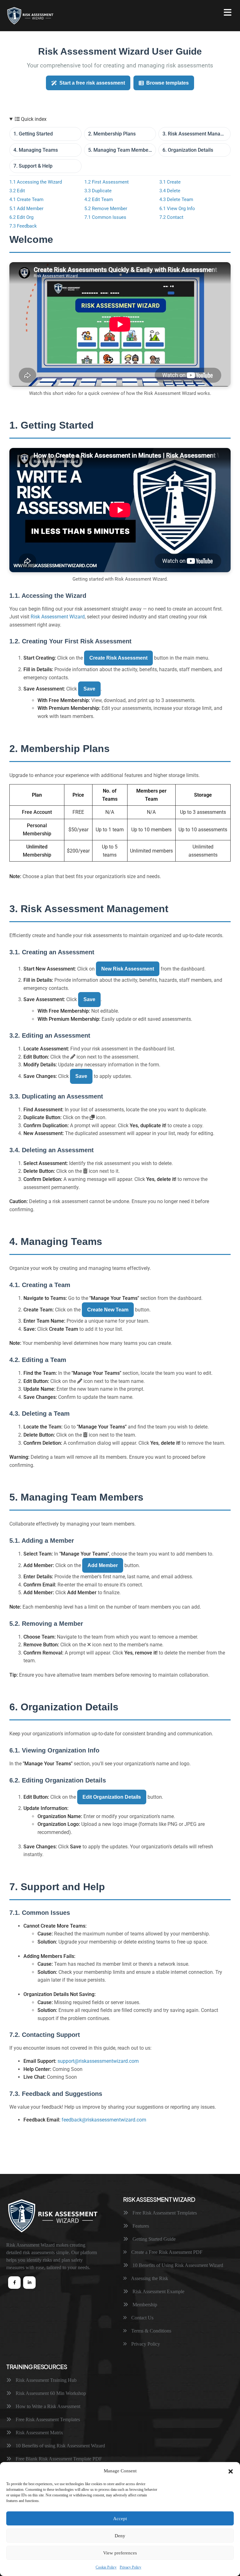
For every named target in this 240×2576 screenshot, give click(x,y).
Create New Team (108, 1310)
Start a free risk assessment (92, 83)
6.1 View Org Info (177, 209)
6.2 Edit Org (21, 217)
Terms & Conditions (151, 2331)
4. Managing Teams (36, 150)
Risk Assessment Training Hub (45, 2380)
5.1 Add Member (26, 209)
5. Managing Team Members (120, 150)
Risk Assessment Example (158, 2291)
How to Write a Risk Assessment (47, 2406)
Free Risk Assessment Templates (164, 2213)
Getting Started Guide (153, 2239)
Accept (120, 2519)
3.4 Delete (170, 191)
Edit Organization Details (112, 1797)
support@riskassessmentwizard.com (98, 2061)
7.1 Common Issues (105, 217)
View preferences (120, 2553)
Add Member (103, 1565)
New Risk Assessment (128, 969)
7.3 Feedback (23, 226)
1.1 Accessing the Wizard (36, 182)
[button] (231, 2471)
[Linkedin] (29, 2283)
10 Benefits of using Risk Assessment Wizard (60, 2446)
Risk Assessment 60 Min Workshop (50, 2393)
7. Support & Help (33, 166)
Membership (144, 2305)
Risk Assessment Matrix (39, 2433)
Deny (120, 2536)
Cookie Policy (106, 2567)
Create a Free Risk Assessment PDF (166, 2252)
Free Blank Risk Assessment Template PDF (58, 2459)
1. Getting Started (33, 134)
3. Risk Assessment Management (197, 134)
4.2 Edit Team (99, 199)
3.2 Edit (17, 191)
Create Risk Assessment (118, 658)
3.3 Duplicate (98, 191)
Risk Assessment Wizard (58, 617)
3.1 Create (170, 182)
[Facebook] (14, 2283)
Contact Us (142, 2318)
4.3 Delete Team (176, 199)
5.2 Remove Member (106, 209)
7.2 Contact (171, 217)
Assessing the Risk (149, 2278)
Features (140, 2226)
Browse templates (167, 83)
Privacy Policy (130, 2567)
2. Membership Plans (112, 134)
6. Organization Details (188, 150)
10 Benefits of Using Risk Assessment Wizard (177, 2265)
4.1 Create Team (26, 199)
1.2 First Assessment (107, 182)
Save (89, 689)
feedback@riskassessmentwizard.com (104, 2120)
